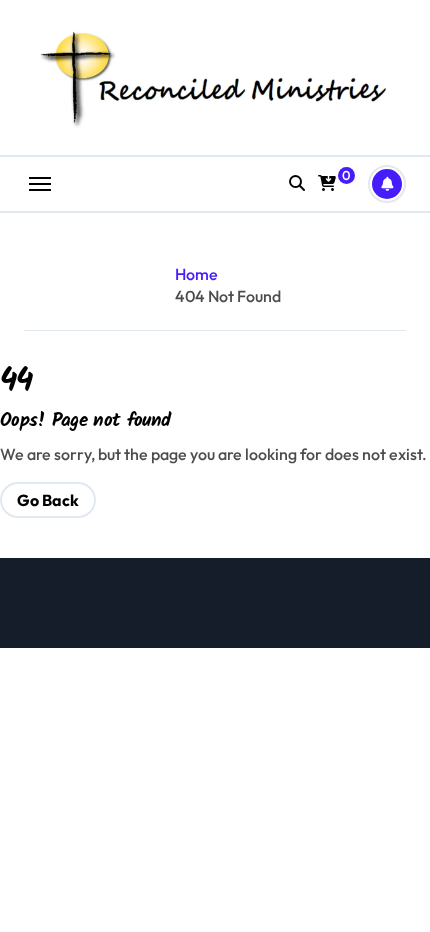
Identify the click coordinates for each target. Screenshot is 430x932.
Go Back (48, 500)
